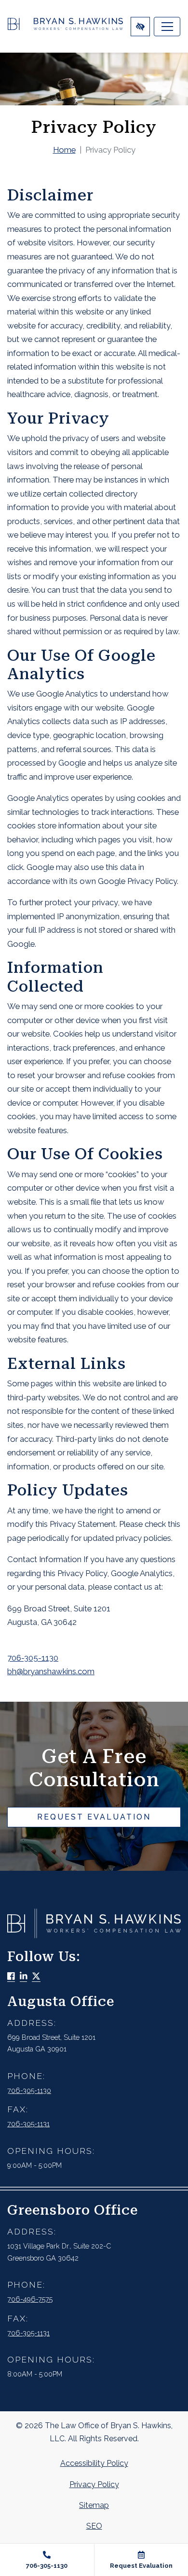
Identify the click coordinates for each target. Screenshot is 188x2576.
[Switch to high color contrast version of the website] (140, 27)
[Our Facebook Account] (11, 1977)
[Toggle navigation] (167, 27)
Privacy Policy (94, 2484)
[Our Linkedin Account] (24, 1977)
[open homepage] (65, 26)
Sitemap (94, 2505)
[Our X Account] (36, 1977)
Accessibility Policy (94, 2463)
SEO (94, 2526)
